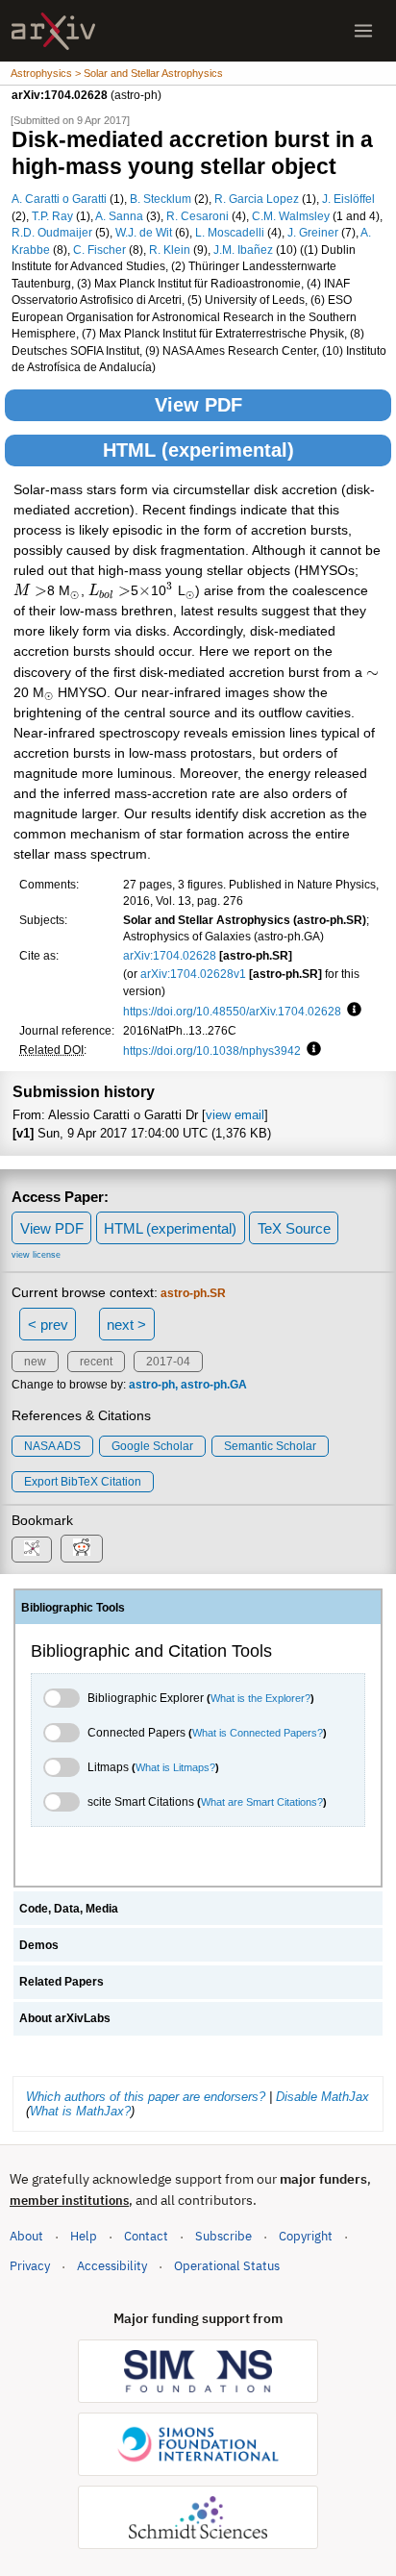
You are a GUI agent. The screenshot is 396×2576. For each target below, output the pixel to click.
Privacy (30, 2266)
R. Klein (170, 250)
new (35, 1362)
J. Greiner (313, 232)
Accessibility (112, 2266)
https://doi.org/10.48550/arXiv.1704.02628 (232, 1011)
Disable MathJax (322, 2097)
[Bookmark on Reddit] (82, 1549)
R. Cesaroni (198, 216)
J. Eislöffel (348, 199)
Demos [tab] (39, 1945)
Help (84, 2236)
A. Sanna (119, 216)
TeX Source (294, 1228)
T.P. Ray (52, 216)
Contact (146, 2236)
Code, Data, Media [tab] (69, 1909)
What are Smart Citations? (262, 1802)
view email (235, 1115)
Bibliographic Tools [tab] (73, 1608)
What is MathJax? (80, 2111)
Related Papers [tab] (62, 1982)
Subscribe (223, 2236)
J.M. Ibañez (243, 250)
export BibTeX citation (83, 1482)
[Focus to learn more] (351, 1011)
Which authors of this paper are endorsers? (146, 2097)
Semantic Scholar (270, 1446)
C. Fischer (99, 250)
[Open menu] (363, 31)
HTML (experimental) (198, 450)
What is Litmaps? (175, 1767)
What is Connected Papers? (258, 1733)
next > (126, 1325)
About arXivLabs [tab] (65, 2018)
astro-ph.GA (214, 1385)
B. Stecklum (161, 199)
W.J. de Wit (144, 232)
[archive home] (53, 31)
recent (96, 1362)
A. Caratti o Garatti (59, 199)
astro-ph (152, 1385)
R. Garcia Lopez (257, 199)
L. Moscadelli (230, 232)
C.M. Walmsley (291, 216)
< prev (48, 1325)
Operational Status (227, 2265)
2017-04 (168, 1362)
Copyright (306, 2236)
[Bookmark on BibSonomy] (32, 1550)
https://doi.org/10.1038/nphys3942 (212, 1050)
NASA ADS (52, 1446)
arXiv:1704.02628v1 (193, 974)
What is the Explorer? (260, 1698)
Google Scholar (152, 1446)
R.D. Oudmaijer (52, 232)
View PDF (198, 405)
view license (36, 1255)
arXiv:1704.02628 (170, 955)
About (26, 2236)
